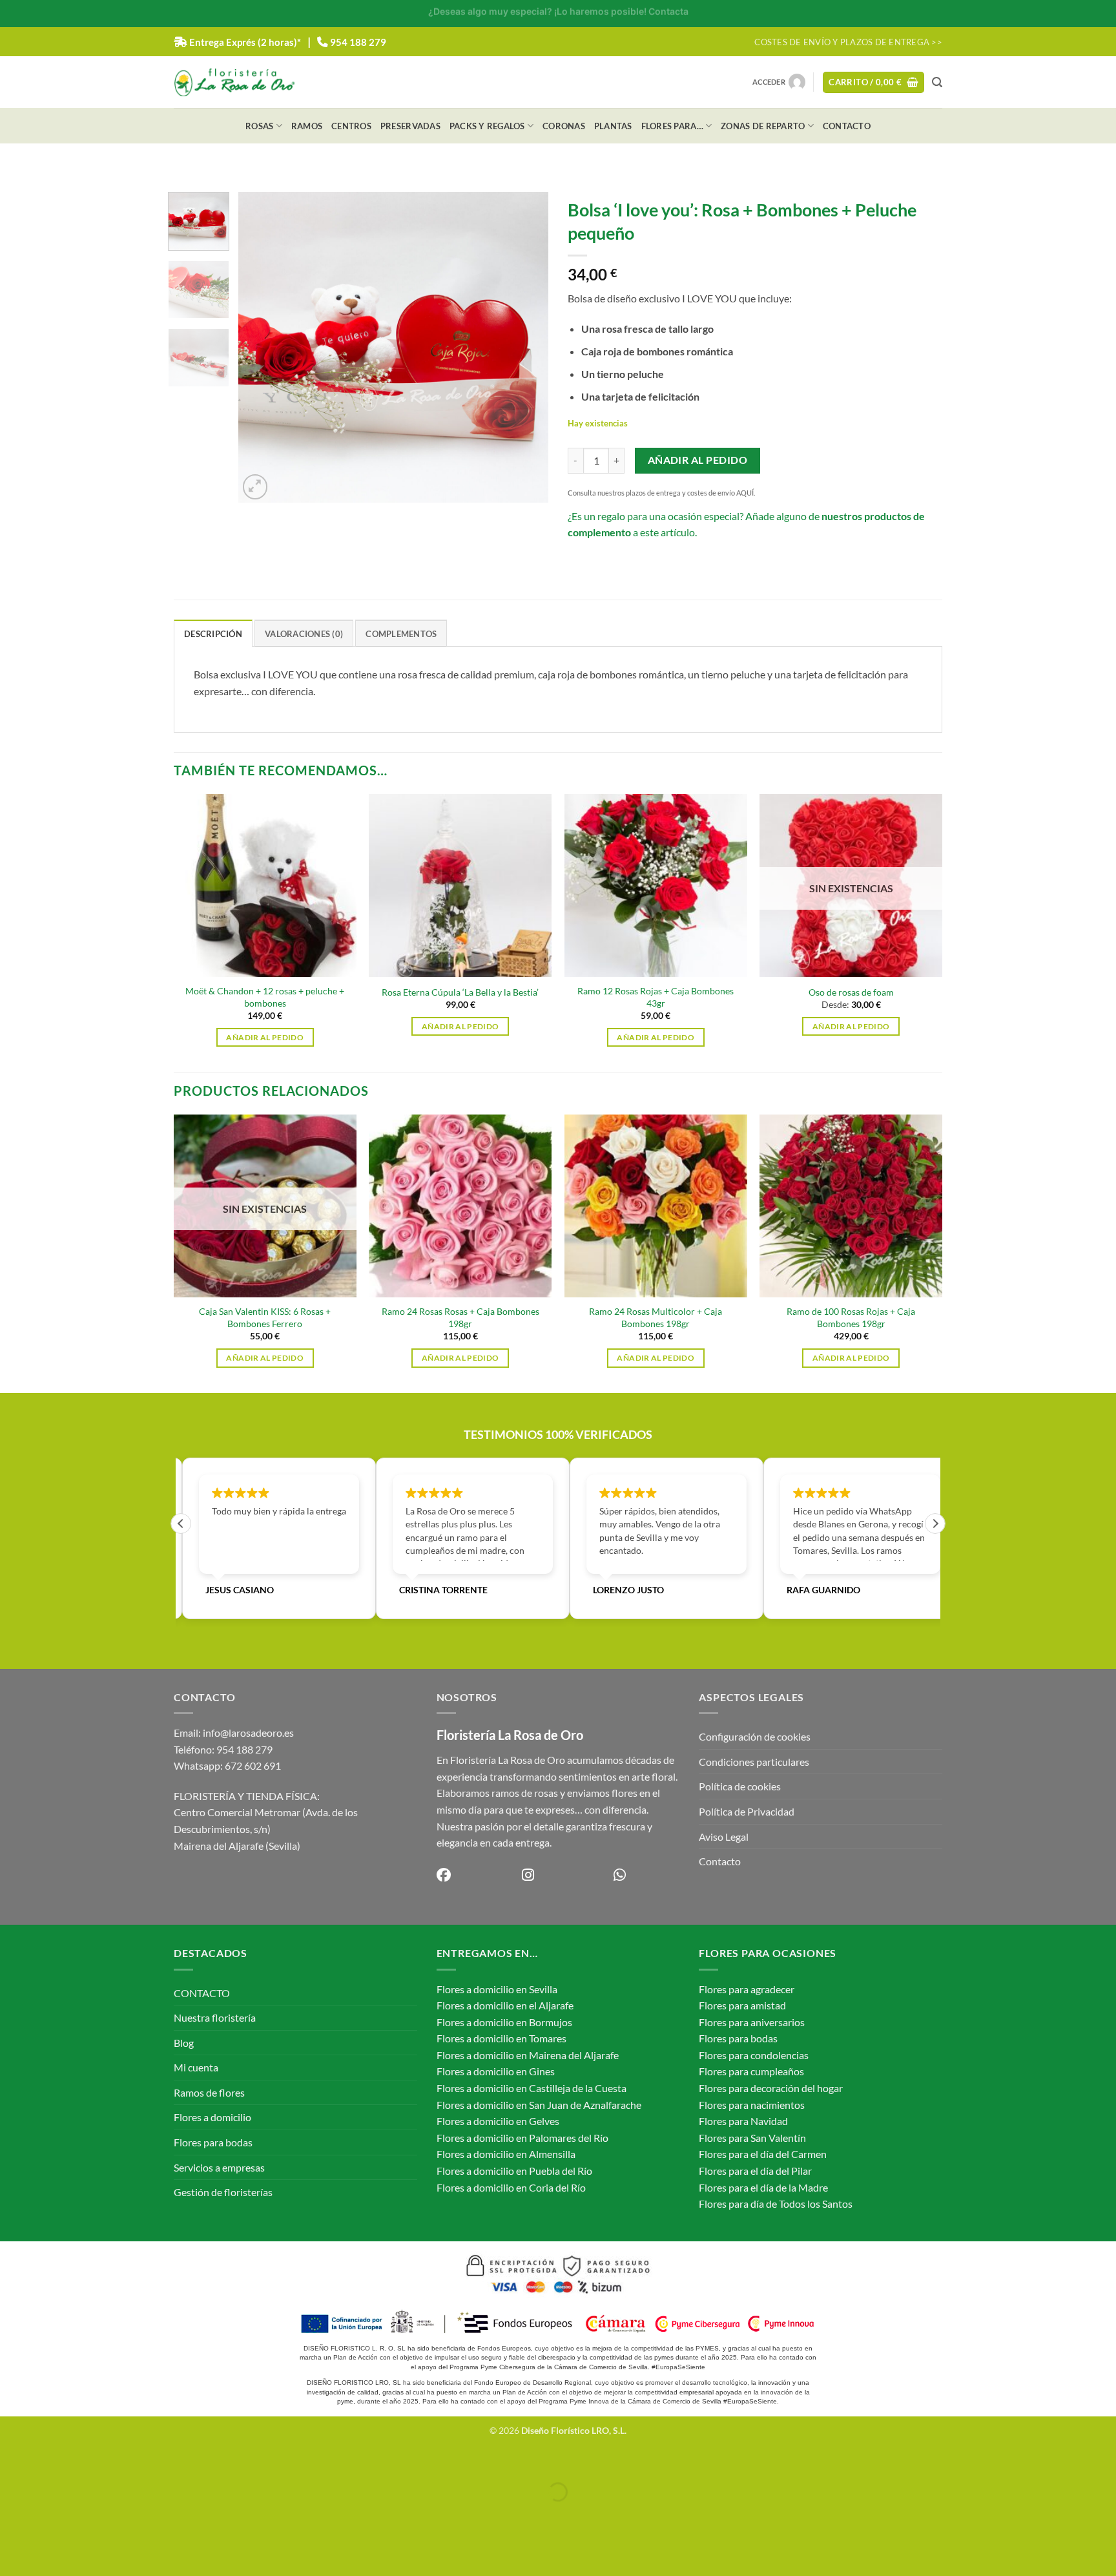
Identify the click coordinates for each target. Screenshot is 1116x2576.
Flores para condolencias (754, 2055)
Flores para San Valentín (752, 2138)
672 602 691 (253, 1765)
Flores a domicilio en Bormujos (504, 2022)
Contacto (720, 1861)
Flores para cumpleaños (751, 2071)
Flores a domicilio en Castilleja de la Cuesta (532, 2088)
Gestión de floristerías (223, 2192)
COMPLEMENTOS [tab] (401, 634)
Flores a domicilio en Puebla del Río (514, 2171)
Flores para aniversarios (752, 2022)
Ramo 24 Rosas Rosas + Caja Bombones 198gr (460, 1317)
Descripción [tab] (213, 634)
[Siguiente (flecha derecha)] (50, 2514)
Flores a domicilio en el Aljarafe (505, 2005)
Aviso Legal (724, 1837)
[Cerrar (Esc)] (124, 2460)
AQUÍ (745, 493)
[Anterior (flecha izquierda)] (13, 2514)
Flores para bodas (213, 2142)
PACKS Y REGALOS (487, 126)
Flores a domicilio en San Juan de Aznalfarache (539, 2105)
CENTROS (351, 126)
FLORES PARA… (672, 126)
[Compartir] (87, 2460)
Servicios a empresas (219, 2167)
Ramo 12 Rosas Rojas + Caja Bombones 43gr (656, 997)
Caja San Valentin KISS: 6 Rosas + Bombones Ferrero (265, 1317)
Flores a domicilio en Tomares (501, 2038)
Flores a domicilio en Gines (496, 2071)
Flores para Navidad (743, 2121)
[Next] (526, 348)
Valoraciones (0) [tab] (304, 634)
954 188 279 (358, 42)
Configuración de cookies (755, 1736)
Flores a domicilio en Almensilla (506, 2154)
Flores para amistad (742, 2005)
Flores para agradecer (747, 1989)
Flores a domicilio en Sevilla (497, 1989)
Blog (184, 2043)
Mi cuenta (196, 2067)
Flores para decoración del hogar (771, 2088)
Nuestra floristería (215, 2017)
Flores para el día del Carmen (763, 2154)
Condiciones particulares (754, 1762)
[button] (873, 82)
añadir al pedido (697, 460)
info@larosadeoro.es (248, 1733)
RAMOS (307, 126)
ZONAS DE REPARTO (763, 126)
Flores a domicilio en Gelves (498, 2121)
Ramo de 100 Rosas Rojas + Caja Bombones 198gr (851, 1317)
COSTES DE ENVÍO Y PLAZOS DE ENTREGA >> (848, 42)
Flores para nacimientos (752, 2105)
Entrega (245, 42)
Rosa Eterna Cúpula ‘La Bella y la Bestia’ (460, 992)
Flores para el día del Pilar (755, 2171)
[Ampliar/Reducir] (13, 2460)
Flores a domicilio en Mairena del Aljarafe (528, 2055)
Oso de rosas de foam (851, 992)
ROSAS (259, 126)
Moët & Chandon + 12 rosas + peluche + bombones (265, 997)
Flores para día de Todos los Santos (776, 2204)
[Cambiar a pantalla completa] (50, 2460)
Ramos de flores (209, 2092)
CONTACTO (847, 126)
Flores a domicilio (212, 2117)
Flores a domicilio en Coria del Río (511, 2187)
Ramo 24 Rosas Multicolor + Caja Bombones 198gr (656, 1317)
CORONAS (564, 126)
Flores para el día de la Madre (763, 2187)
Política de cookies (740, 1786)
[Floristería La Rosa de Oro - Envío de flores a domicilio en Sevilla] (234, 82)
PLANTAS (613, 126)
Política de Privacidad (747, 1811)
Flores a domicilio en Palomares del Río (522, 2138)
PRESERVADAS (410, 126)
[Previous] (261, 348)
